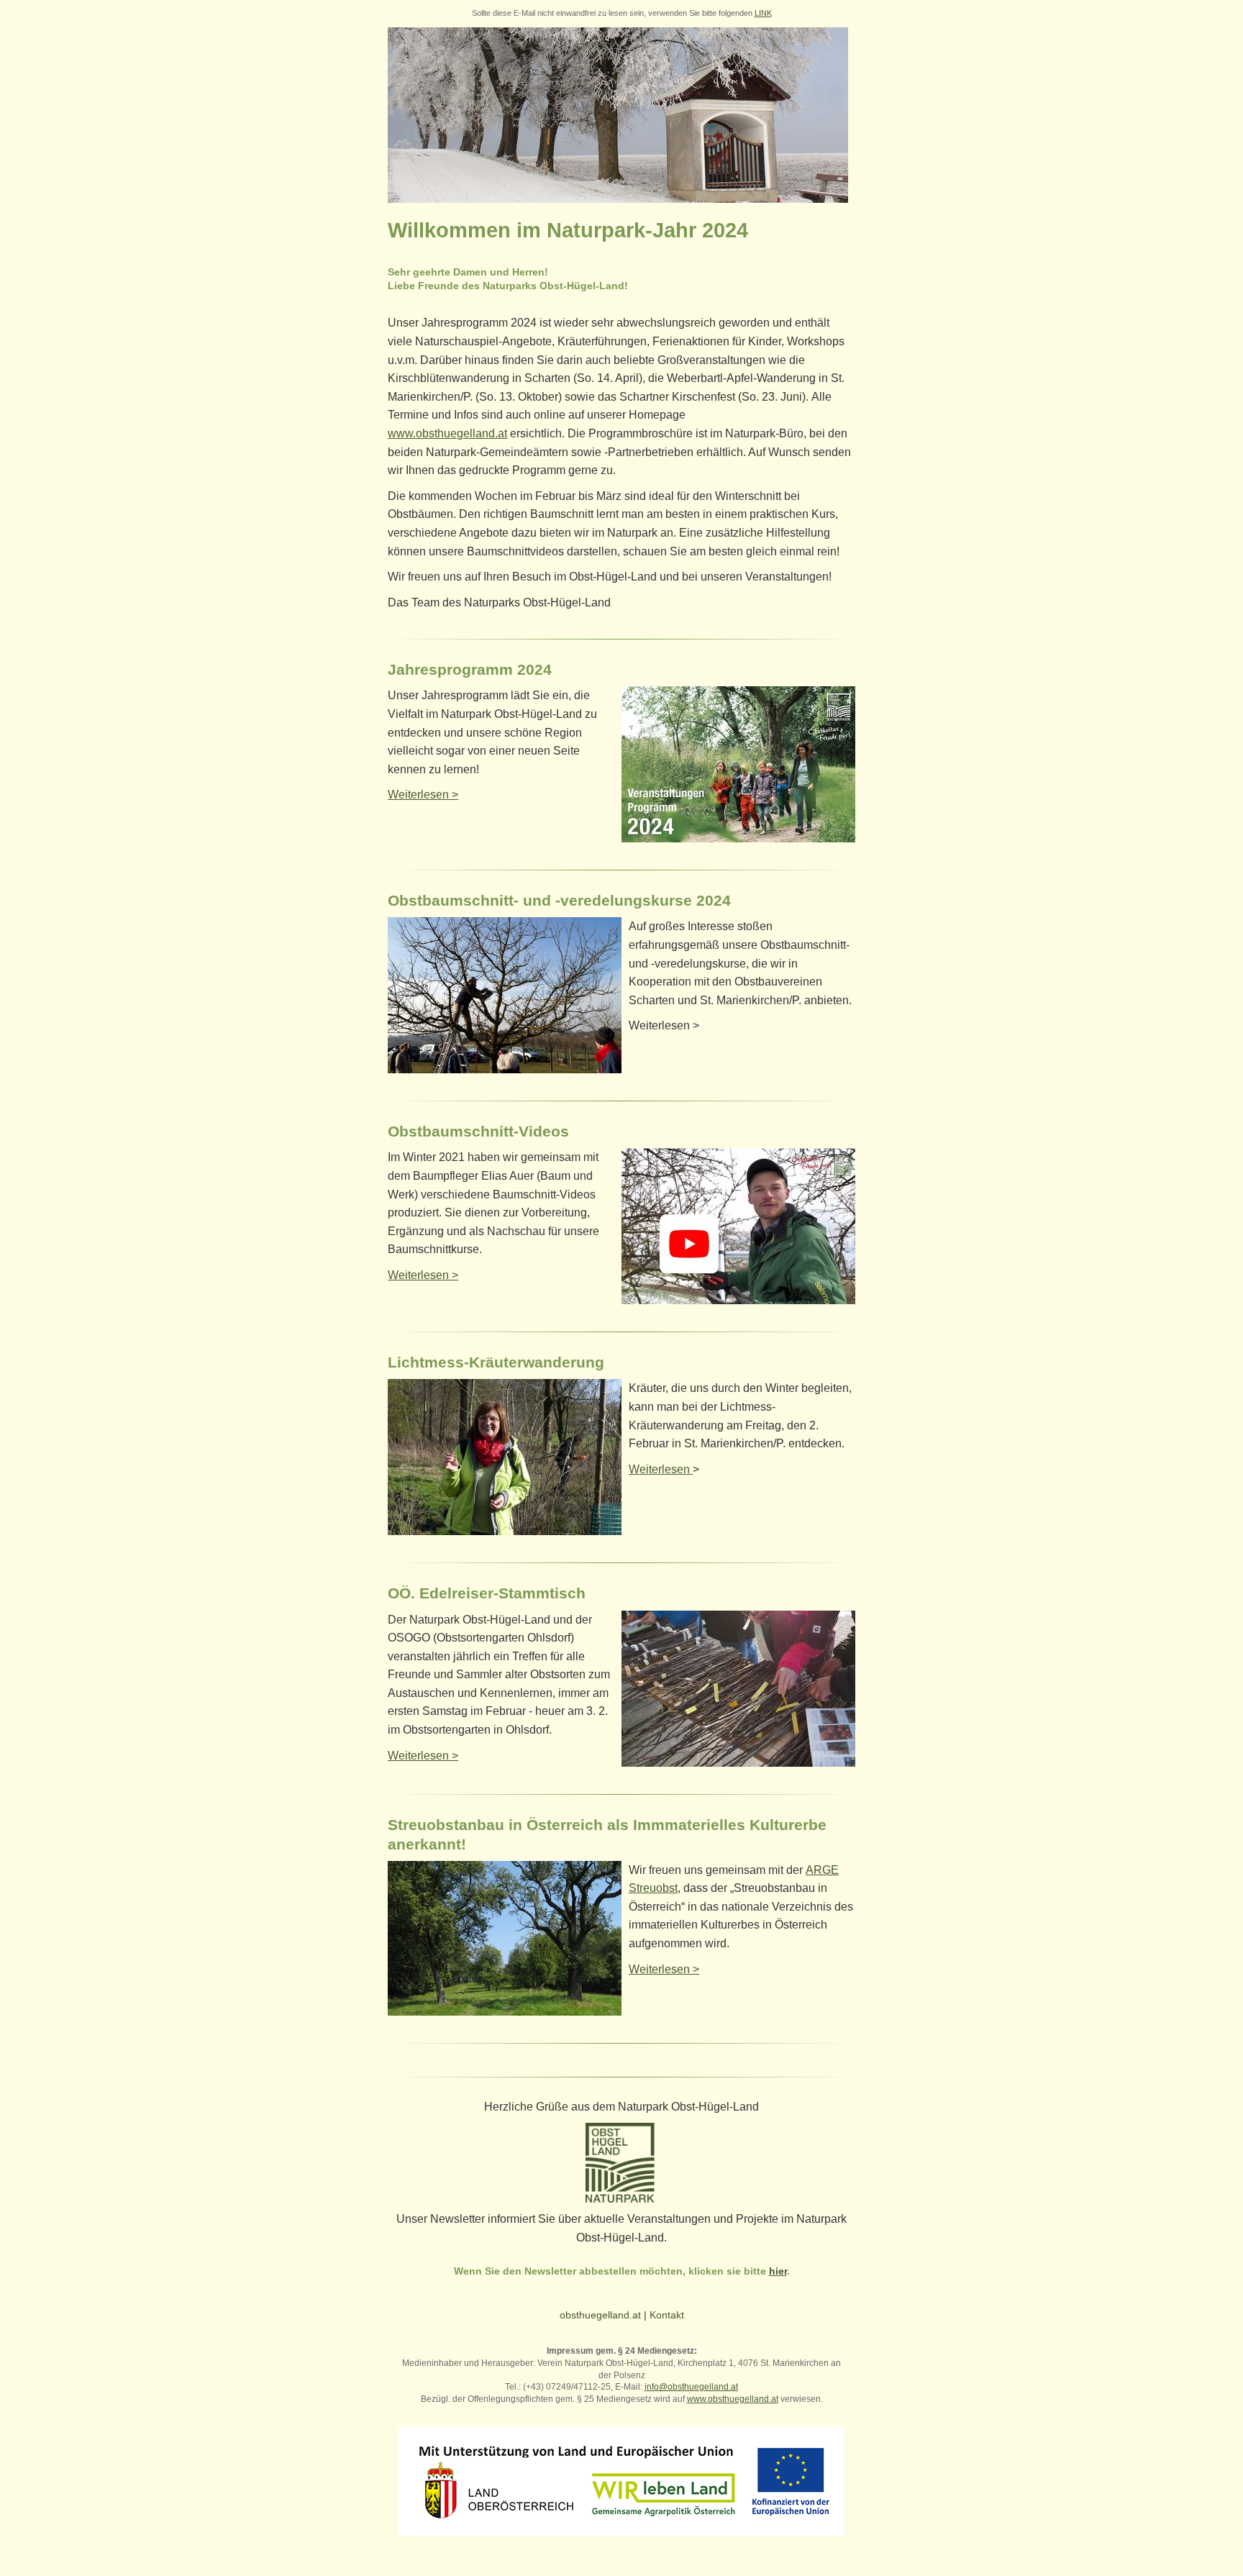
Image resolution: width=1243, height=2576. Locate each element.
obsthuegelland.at (600, 2315)
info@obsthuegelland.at (691, 2387)
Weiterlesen (661, 1469)
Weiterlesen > (423, 795)
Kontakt (667, 2315)
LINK (763, 13)
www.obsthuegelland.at (447, 433)
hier (778, 2271)
